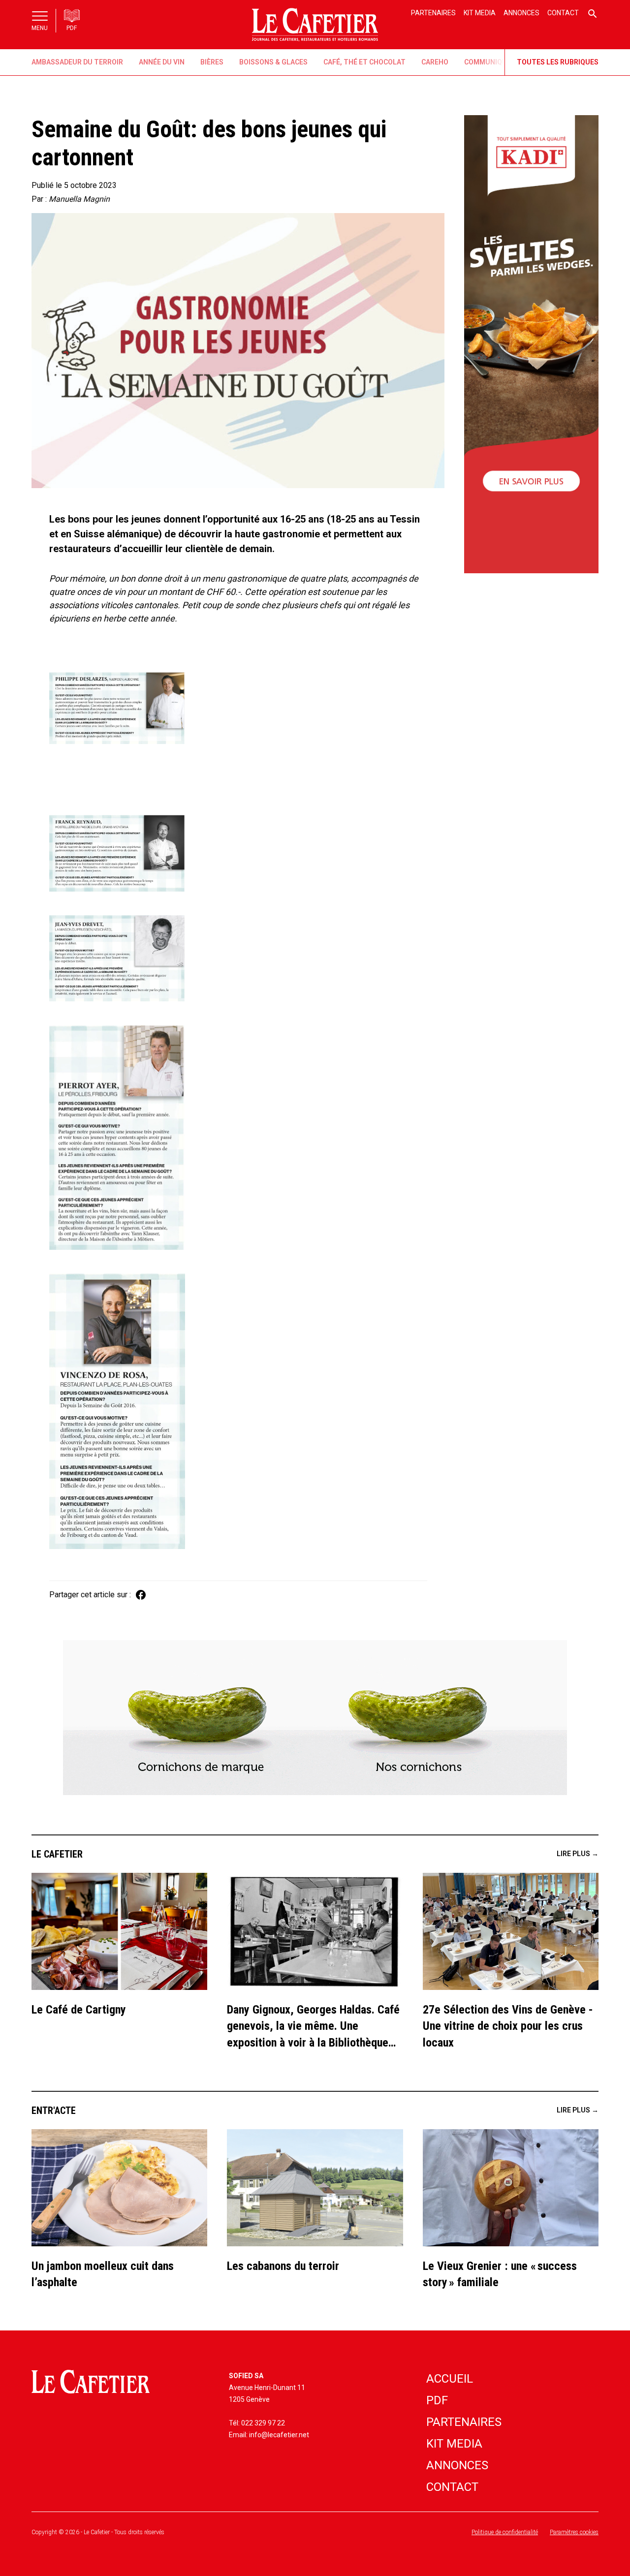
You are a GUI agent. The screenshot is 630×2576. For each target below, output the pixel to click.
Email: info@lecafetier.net (269, 2435)
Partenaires (433, 13)
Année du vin (162, 62)
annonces (457, 2465)
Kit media (480, 13)
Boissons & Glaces (273, 62)
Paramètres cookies (574, 2532)
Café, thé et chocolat (364, 62)
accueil (450, 2379)
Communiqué (488, 62)
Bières (212, 62)
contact (452, 2487)
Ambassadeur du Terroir (77, 62)
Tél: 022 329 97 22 (257, 2423)
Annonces (521, 13)
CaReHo (435, 62)
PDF (437, 2400)
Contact (563, 13)
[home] (315, 25)
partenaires (464, 2422)
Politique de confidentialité (505, 2532)
